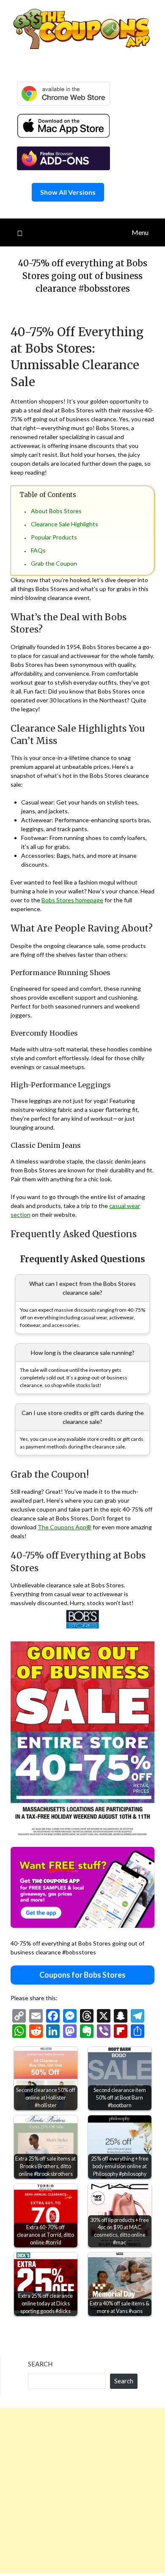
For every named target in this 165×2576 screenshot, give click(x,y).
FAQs (38, 550)
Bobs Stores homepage (72, 900)
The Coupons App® (65, 1527)
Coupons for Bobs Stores (82, 1975)
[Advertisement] (82, 2490)
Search (40, 2364)
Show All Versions (68, 192)
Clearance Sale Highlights (65, 524)
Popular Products (54, 537)
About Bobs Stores (56, 511)
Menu (140, 232)
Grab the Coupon (54, 563)
